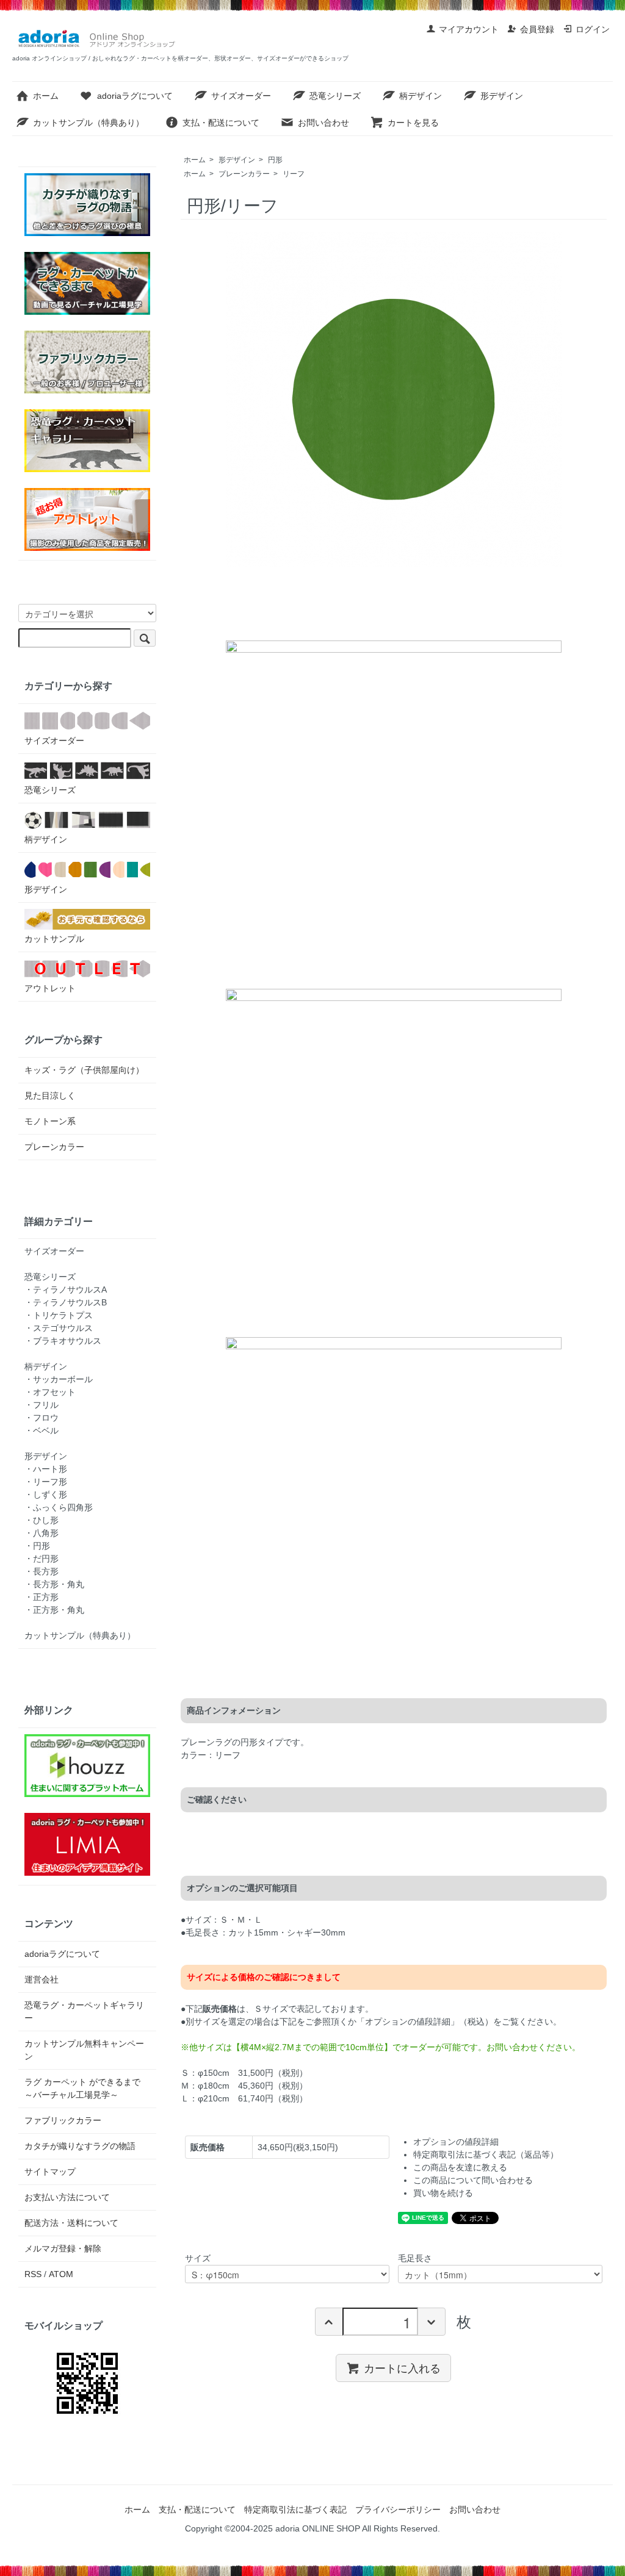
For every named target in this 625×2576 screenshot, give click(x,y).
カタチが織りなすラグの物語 (80, 2146)
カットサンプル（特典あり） (89, 123)
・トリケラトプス (59, 1315)
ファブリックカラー (63, 2120)
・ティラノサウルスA (66, 1290)
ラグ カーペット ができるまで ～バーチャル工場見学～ (87, 2088)
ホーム (46, 96)
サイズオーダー (241, 96)
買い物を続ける (443, 2193)
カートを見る (413, 123)
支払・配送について (221, 123)
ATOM (61, 2274)
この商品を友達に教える (460, 2167)
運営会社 (42, 1979)
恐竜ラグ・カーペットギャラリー (84, 2011)
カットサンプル (54, 939)
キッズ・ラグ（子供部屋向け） (84, 1070)
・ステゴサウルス (59, 1328)
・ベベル (42, 1430)
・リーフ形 (46, 1482)
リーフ (294, 174)
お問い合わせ (323, 123)
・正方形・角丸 (54, 1610)
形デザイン (502, 96)
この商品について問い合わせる (473, 2180)
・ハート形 (46, 1469)
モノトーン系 (50, 1121)
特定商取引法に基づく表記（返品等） (486, 2154)
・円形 (37, 1546)
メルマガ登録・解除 (63, 2248)
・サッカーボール (59, 1379)
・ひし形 (42, 1520)
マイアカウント (469, 29)
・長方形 (42, 1571)
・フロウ (42, 1418)
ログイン (593, 29)
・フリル (42, 1405)
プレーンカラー (244, 174)
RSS (33, 2274)
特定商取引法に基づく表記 (295, 2510)
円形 (275, 160)
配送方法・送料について (71, 2223)
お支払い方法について (67, 2197)
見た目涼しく (50, 1096)
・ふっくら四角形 (59, 1507)
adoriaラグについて (135, 96)
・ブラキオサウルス (63, 1341)
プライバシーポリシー (398, 2510)
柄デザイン (421, 96)
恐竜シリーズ (335, 96)
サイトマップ (50, 2172)
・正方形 (42, 1597)
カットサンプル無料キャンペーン (84, 2050)
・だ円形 (42, 1559)
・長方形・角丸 (54, 1584)
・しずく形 (46, 1494)
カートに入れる (402, 2367)
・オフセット (50, 1392)
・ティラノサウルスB (66, 1302)
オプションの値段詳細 (456, 2142)
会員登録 (537, 29)
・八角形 (42, 1533)
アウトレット (50, 988)
